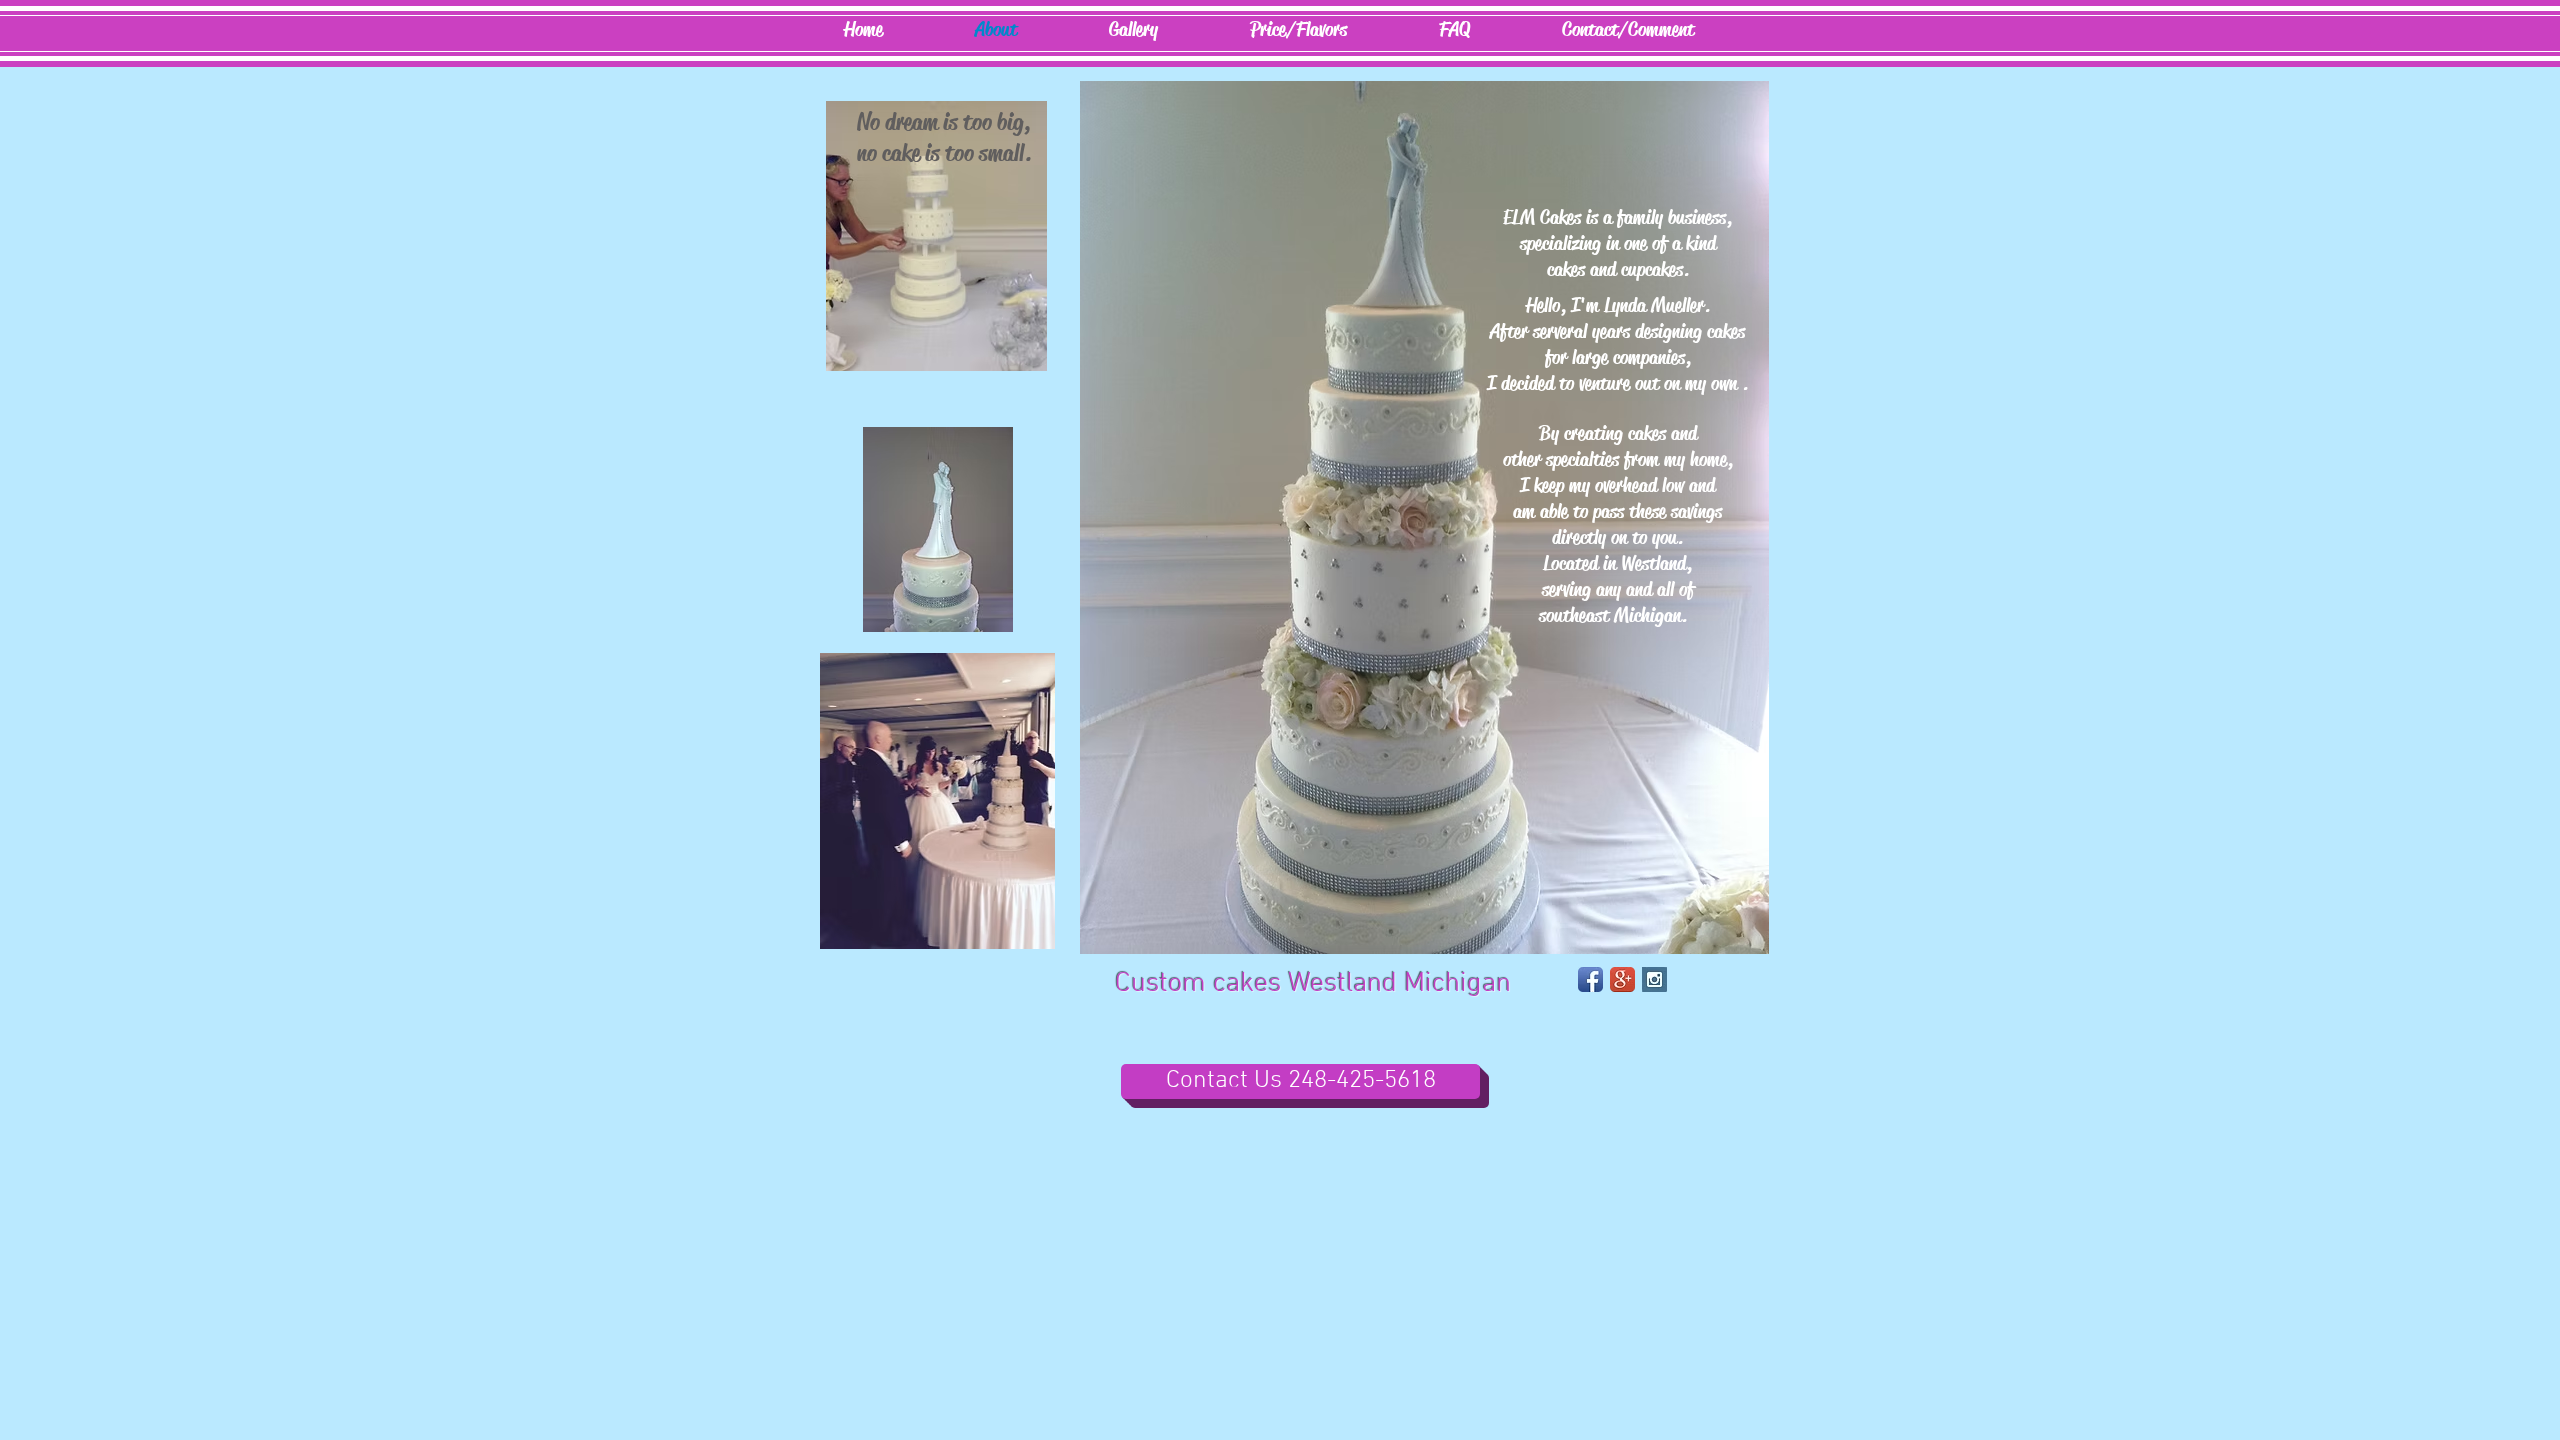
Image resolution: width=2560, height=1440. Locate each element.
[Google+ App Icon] (1622, 979)
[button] (1133, 30)
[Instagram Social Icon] (1654, 979)
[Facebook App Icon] (1590, 979)
